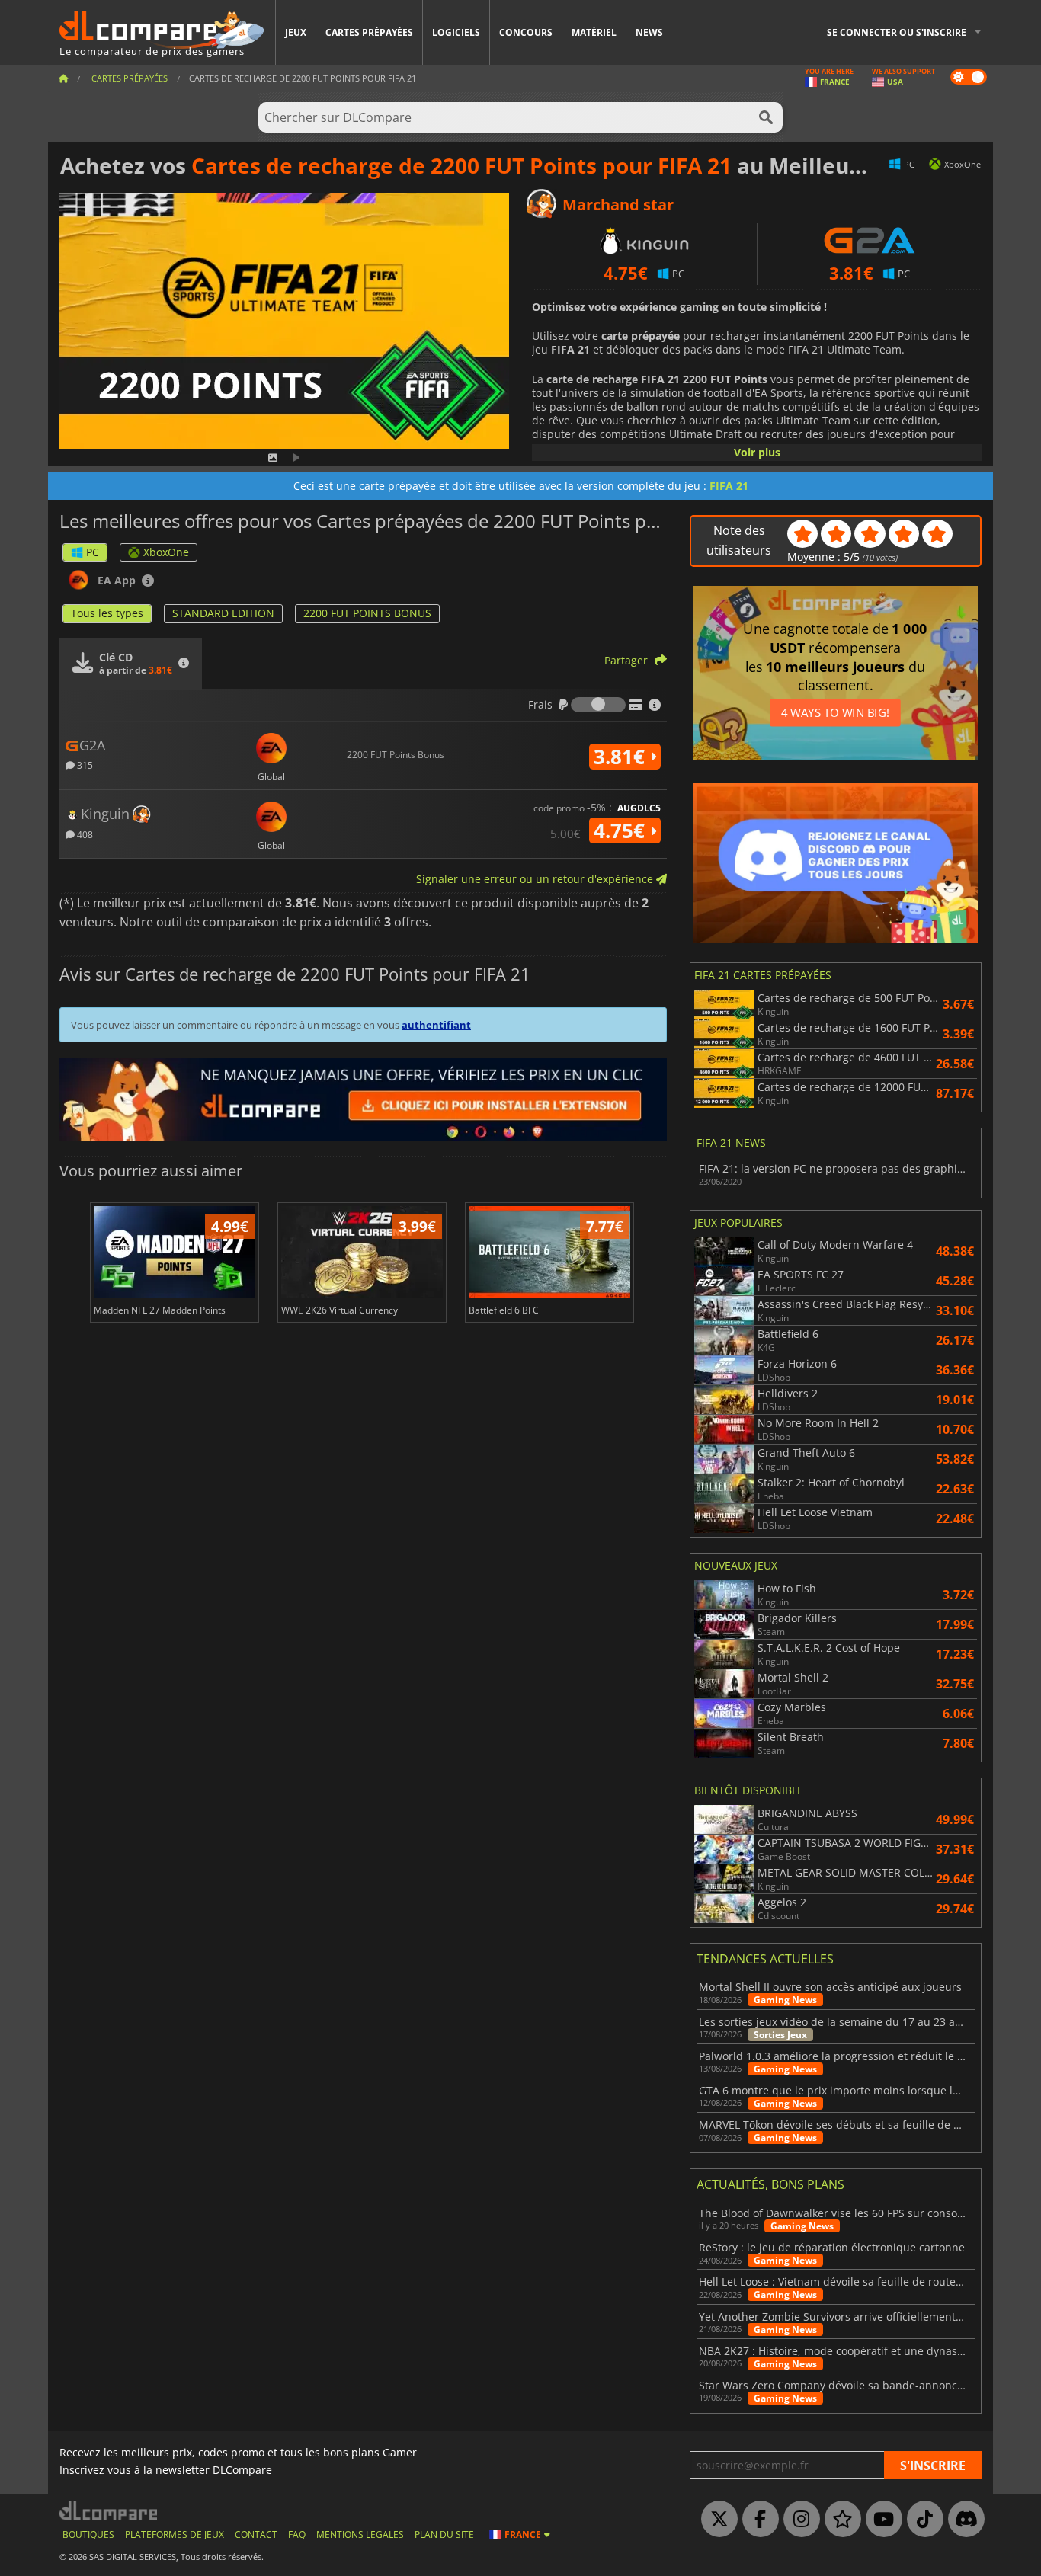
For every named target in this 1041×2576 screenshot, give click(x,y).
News (649, 32)
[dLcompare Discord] (963, 2520)
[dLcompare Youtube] (880, 2520)
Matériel (594, 32)
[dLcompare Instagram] (798, 2520)
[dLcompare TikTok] (921, 2520)
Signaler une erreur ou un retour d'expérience (536, 879)
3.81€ (622, 757)
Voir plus (757, 452)
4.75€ (622, 830)
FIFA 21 (729, 486)
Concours (526, 32)
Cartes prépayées (369, 32)
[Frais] (598, 705)
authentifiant (436, 1025)
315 (84, 765)
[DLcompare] (109, 2510)
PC (93, 552)
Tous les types (107, 613)
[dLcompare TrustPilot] (839, 2520)
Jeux (296, 32)
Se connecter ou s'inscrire (897, 32)
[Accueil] (63, 78)
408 (84, 834)
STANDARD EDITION (223, 613)
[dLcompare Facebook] (757, 2520)
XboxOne (166, 552)
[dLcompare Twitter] (716, 2520)
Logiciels (456, 32)
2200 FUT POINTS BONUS (367, 613)
